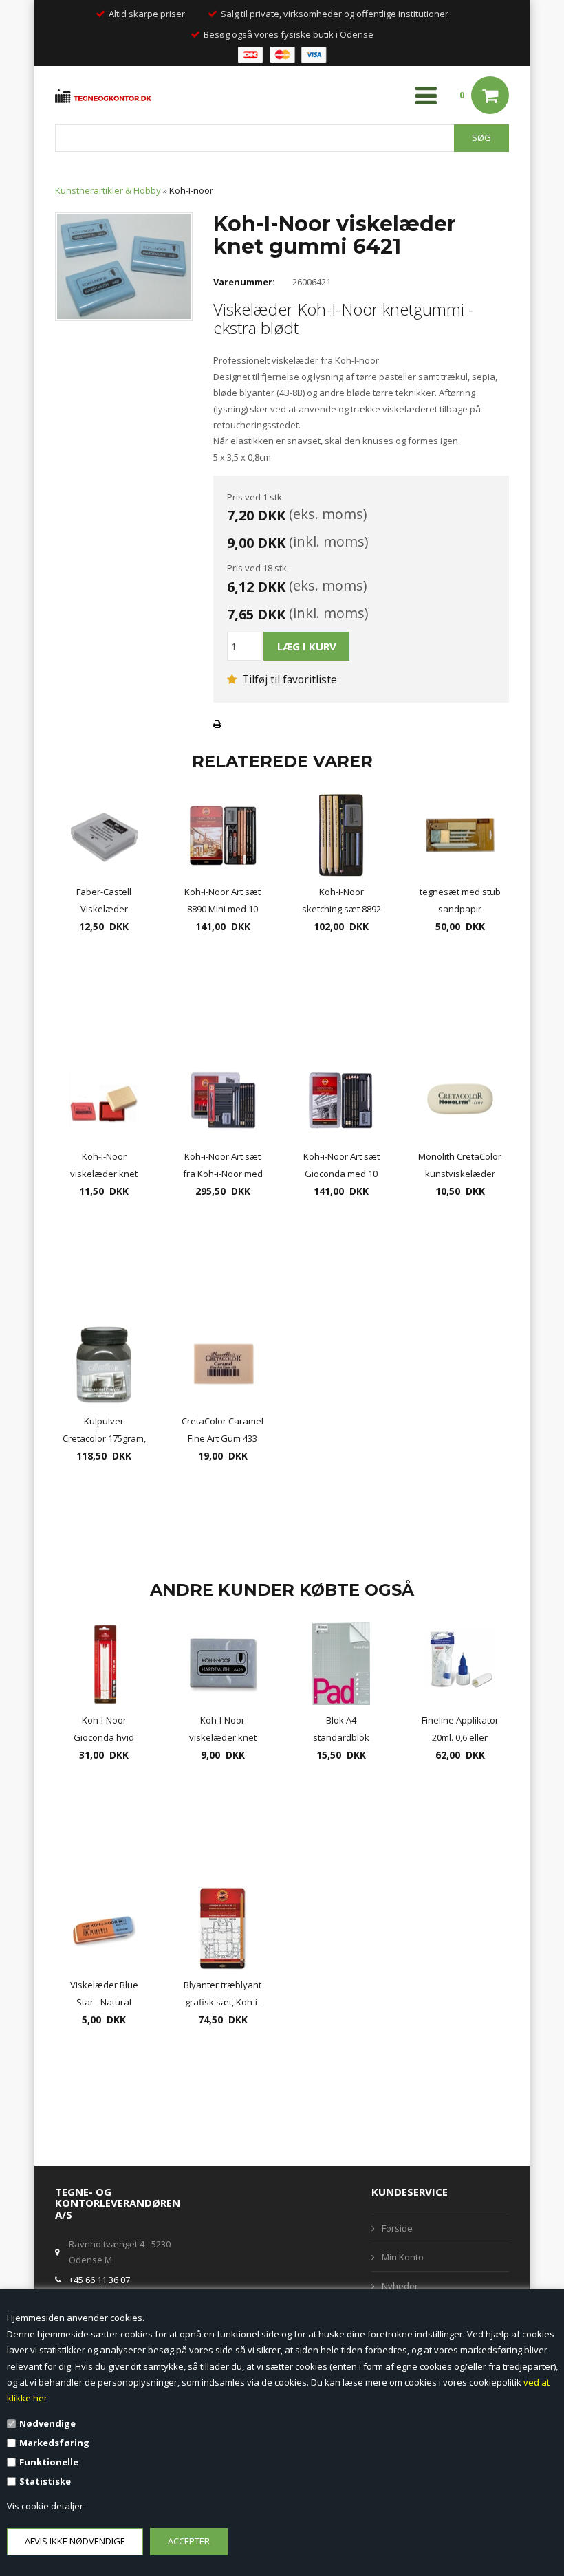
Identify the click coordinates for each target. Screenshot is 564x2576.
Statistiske (45, 2481)
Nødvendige (47, 2423)
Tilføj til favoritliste (288, 679)
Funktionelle (49, 2462)
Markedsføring (54, 2443)
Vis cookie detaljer (45, 2506)
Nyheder (400, 2286)
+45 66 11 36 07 (99, 2280)
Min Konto (403, 2257)
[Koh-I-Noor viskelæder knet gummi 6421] (124, 266)
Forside (397, 2228)
